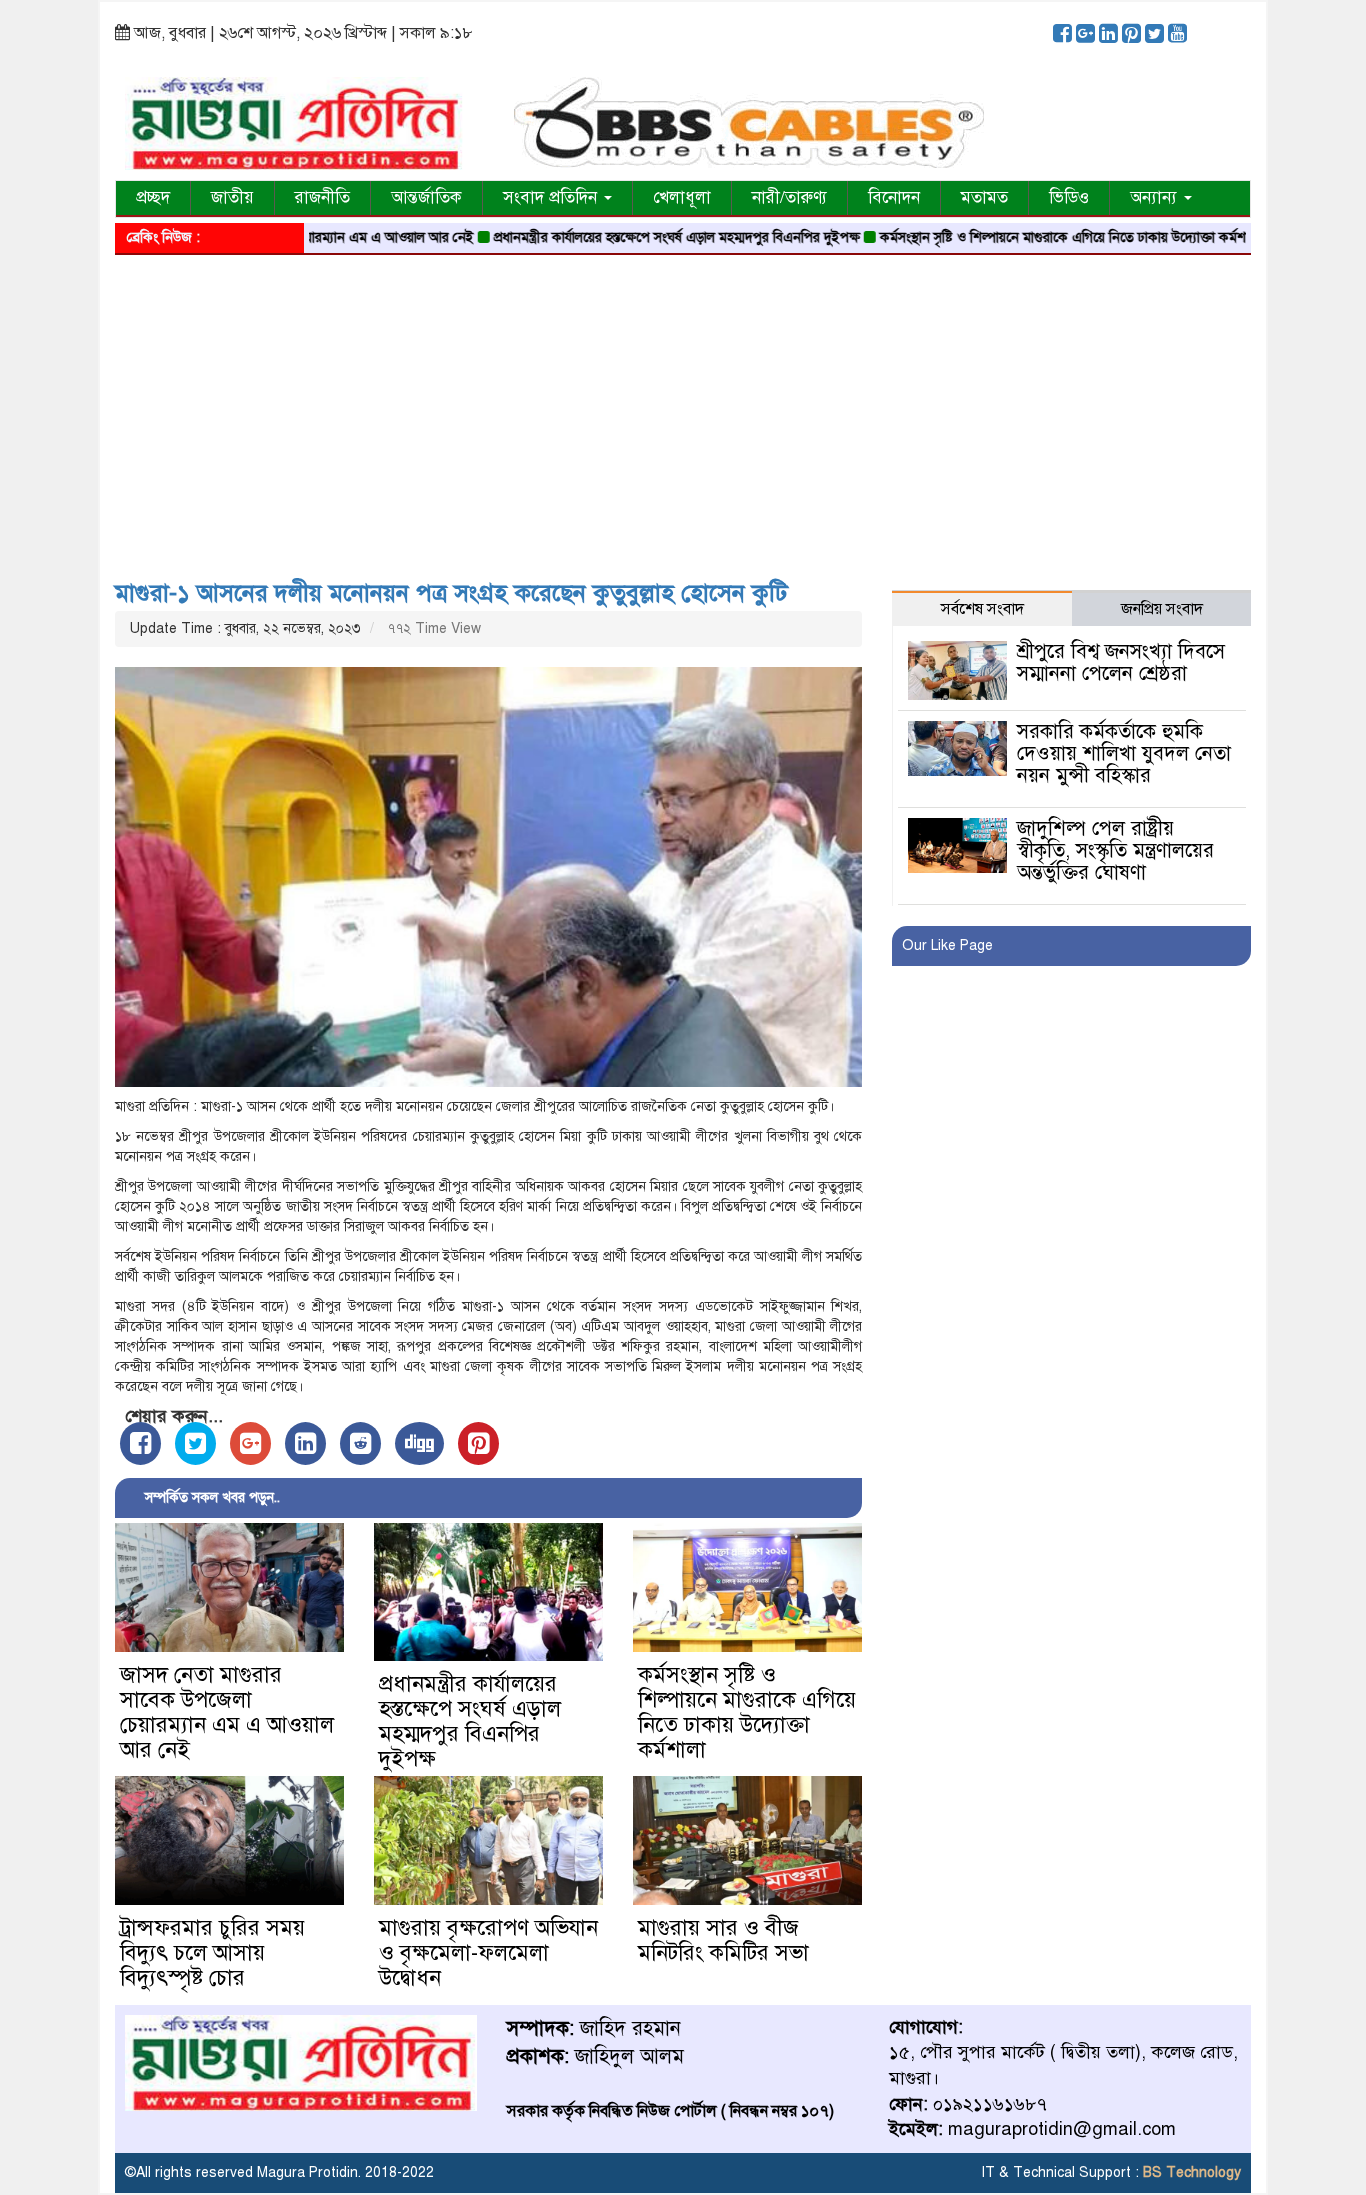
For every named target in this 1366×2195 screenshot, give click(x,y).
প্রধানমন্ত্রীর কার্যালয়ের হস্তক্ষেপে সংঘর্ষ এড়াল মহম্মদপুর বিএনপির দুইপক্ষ (620, 237)
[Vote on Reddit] (360, 1443)
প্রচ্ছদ (153, 197)
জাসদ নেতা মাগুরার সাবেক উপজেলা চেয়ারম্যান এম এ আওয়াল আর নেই (227, 1712)
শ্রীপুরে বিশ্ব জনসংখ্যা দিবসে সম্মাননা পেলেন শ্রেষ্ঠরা (1121, 662)
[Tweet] (195, 1443)
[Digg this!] (419, 1443)
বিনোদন (894, 197)
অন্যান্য (1156, 197)
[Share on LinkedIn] (305, 1443)
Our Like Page (947, 945)
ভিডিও (1069, 197)
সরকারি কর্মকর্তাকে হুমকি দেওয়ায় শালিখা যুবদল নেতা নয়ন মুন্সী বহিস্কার (1124, 753)
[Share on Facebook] (140, 1443)
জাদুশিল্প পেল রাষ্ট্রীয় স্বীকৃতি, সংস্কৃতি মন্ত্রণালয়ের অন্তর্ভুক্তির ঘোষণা (1115, 850)
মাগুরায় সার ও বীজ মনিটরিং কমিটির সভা (723, 1940)
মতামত (984, 197)
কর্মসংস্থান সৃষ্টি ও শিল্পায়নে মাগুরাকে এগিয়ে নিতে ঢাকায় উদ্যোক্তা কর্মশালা (1013, 237)
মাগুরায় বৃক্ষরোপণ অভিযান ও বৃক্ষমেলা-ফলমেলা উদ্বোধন (488, 1952)
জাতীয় (232, 197)
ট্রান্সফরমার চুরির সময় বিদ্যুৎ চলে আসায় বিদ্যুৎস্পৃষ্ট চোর (212, 1952)
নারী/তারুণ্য (789, 197)
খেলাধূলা (682, 197)
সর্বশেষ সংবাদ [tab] (982, 609)
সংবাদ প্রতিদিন (552, 197)
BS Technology (1190, 2172)
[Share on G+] (250, 1443)
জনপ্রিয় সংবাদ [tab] (1162, 609)
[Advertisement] (683, 410)
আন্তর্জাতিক (426, 197)
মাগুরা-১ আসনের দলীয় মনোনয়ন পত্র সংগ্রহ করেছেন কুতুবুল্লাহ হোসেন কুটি (451, 593)
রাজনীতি (322, 197)
